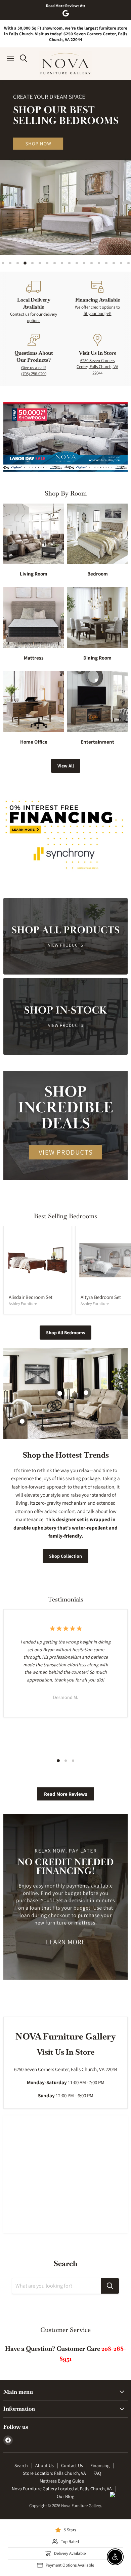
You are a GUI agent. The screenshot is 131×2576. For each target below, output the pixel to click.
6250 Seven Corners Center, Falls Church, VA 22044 (97, 367)
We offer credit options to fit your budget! (97, 310)
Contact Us (72, 2465)
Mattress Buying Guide (62, 2481)
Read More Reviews (66, 1794)
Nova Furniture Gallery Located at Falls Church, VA (62, 2489)
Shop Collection (65, 1556)
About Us (45, 2465)
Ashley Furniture (23, 1303)
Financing (100, 2465)
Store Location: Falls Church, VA (54, 2473)
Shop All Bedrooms (65, 1333)
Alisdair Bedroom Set (31, 1297)
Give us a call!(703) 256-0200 (34, 371)
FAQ (97, 2473)
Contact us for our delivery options (34, 317)
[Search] (110, 2286)
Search (21, 2465)
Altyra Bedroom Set (101, 1297)
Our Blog (65, 2496)
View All (66, 766)
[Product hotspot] (86, 1393)
